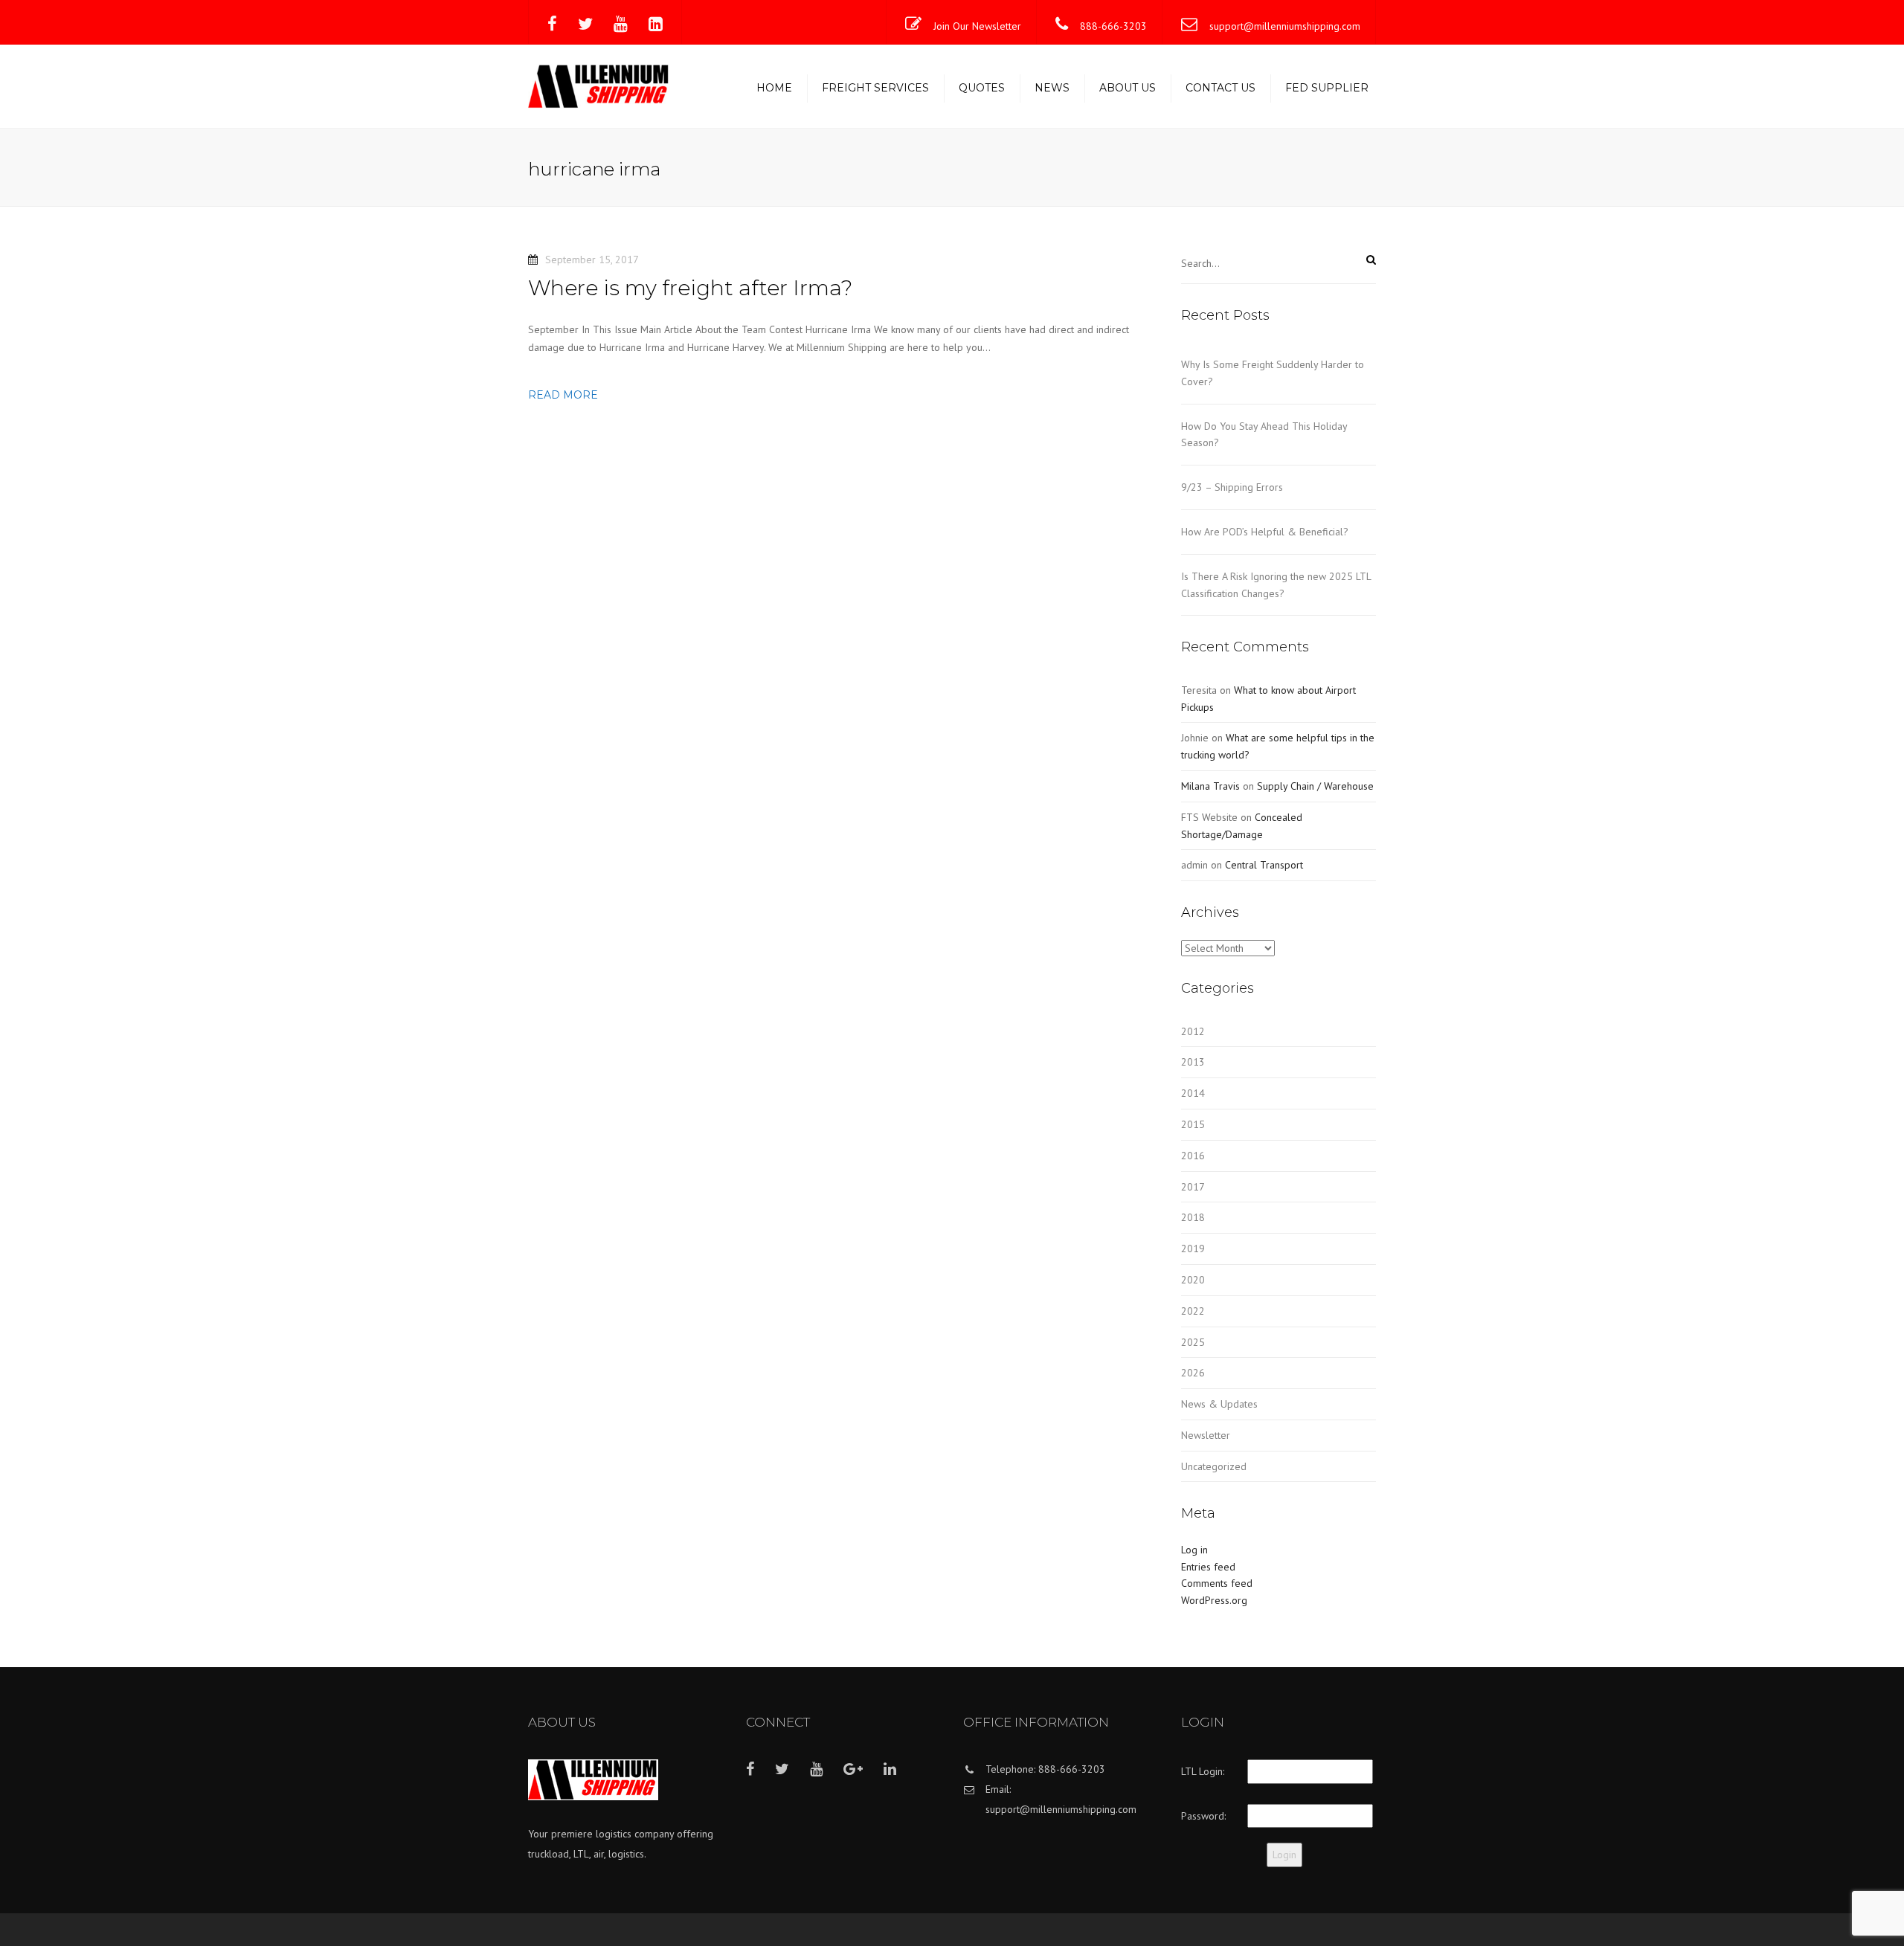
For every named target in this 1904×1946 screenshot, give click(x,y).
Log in (1194, 1550)
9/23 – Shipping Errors (1232, 487)
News (1052, 88)
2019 (1193, 1249)
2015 (1193, 1124)
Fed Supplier (1327, 88)
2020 (1193, 1280)
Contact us (1220, 88)
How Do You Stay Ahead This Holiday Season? (1264, 435)
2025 (1193, 1342)
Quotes (982, 88)
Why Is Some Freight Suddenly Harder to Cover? (1273, 373)
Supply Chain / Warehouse (1315, 786)
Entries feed (1208, 1567)
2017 (1193, 1187)
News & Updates (1219, 1404)
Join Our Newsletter (977, 26)
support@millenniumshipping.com (1285, 26)
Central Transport (1264, 865)
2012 (1193, 1031)
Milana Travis (1210, 786)
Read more (563, 395)
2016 (1193, 1156)
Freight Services (875, 88)
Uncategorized (1214, 1466)
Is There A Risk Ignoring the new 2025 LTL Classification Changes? (1276, 585)
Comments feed (1217, 1583)
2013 (1193, 1062)
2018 (1193, 1217)
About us (1128, 88)
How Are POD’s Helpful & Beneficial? (1265, 532)
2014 (1193, 1093)
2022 (1193, 1311)
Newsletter (1206, 1435)
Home (774, 88)
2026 (1193, 1373)
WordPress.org (1214, 1600)
